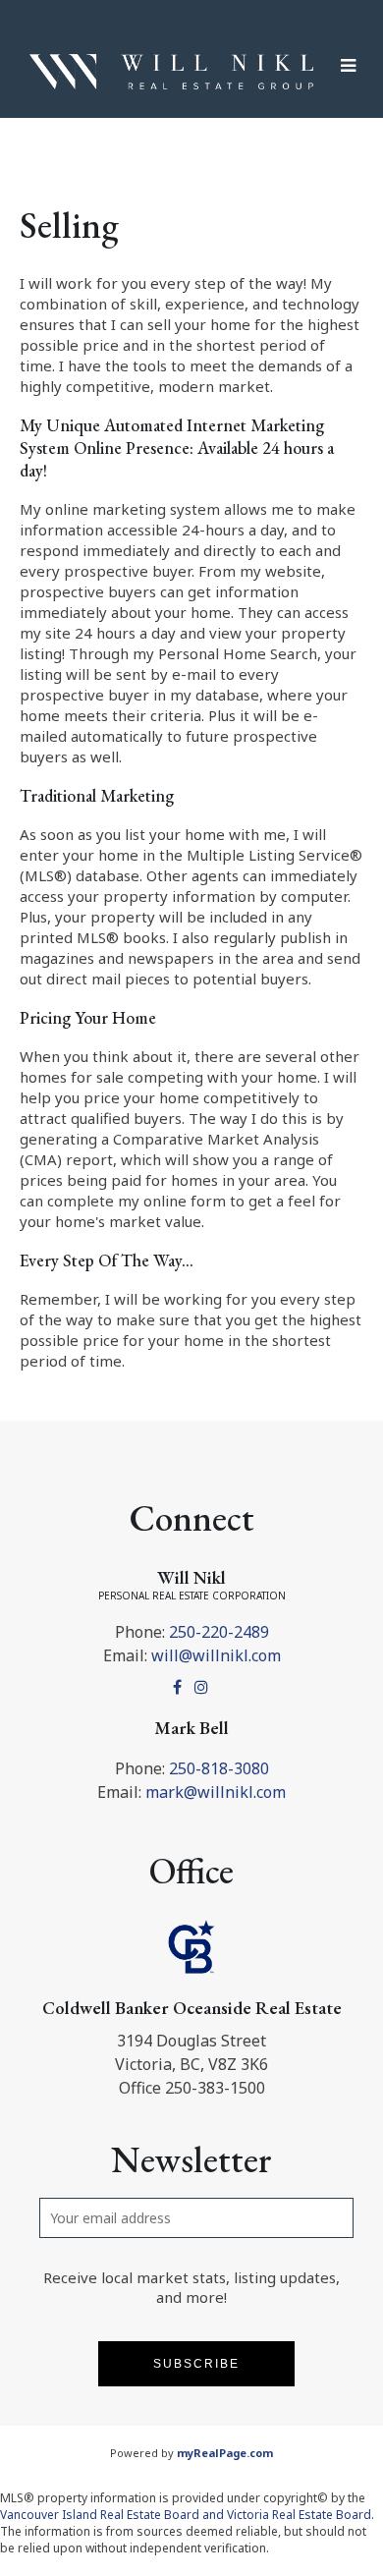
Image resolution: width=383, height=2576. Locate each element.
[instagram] (204, 1687)
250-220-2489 (219, 1632)
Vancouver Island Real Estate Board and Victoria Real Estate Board (186, 2515)
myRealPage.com (225, 2453)
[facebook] (179, 1687)
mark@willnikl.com (216, 1792)
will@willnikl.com (216, 1655)
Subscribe (196, 2364)
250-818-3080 (219, 1768)
